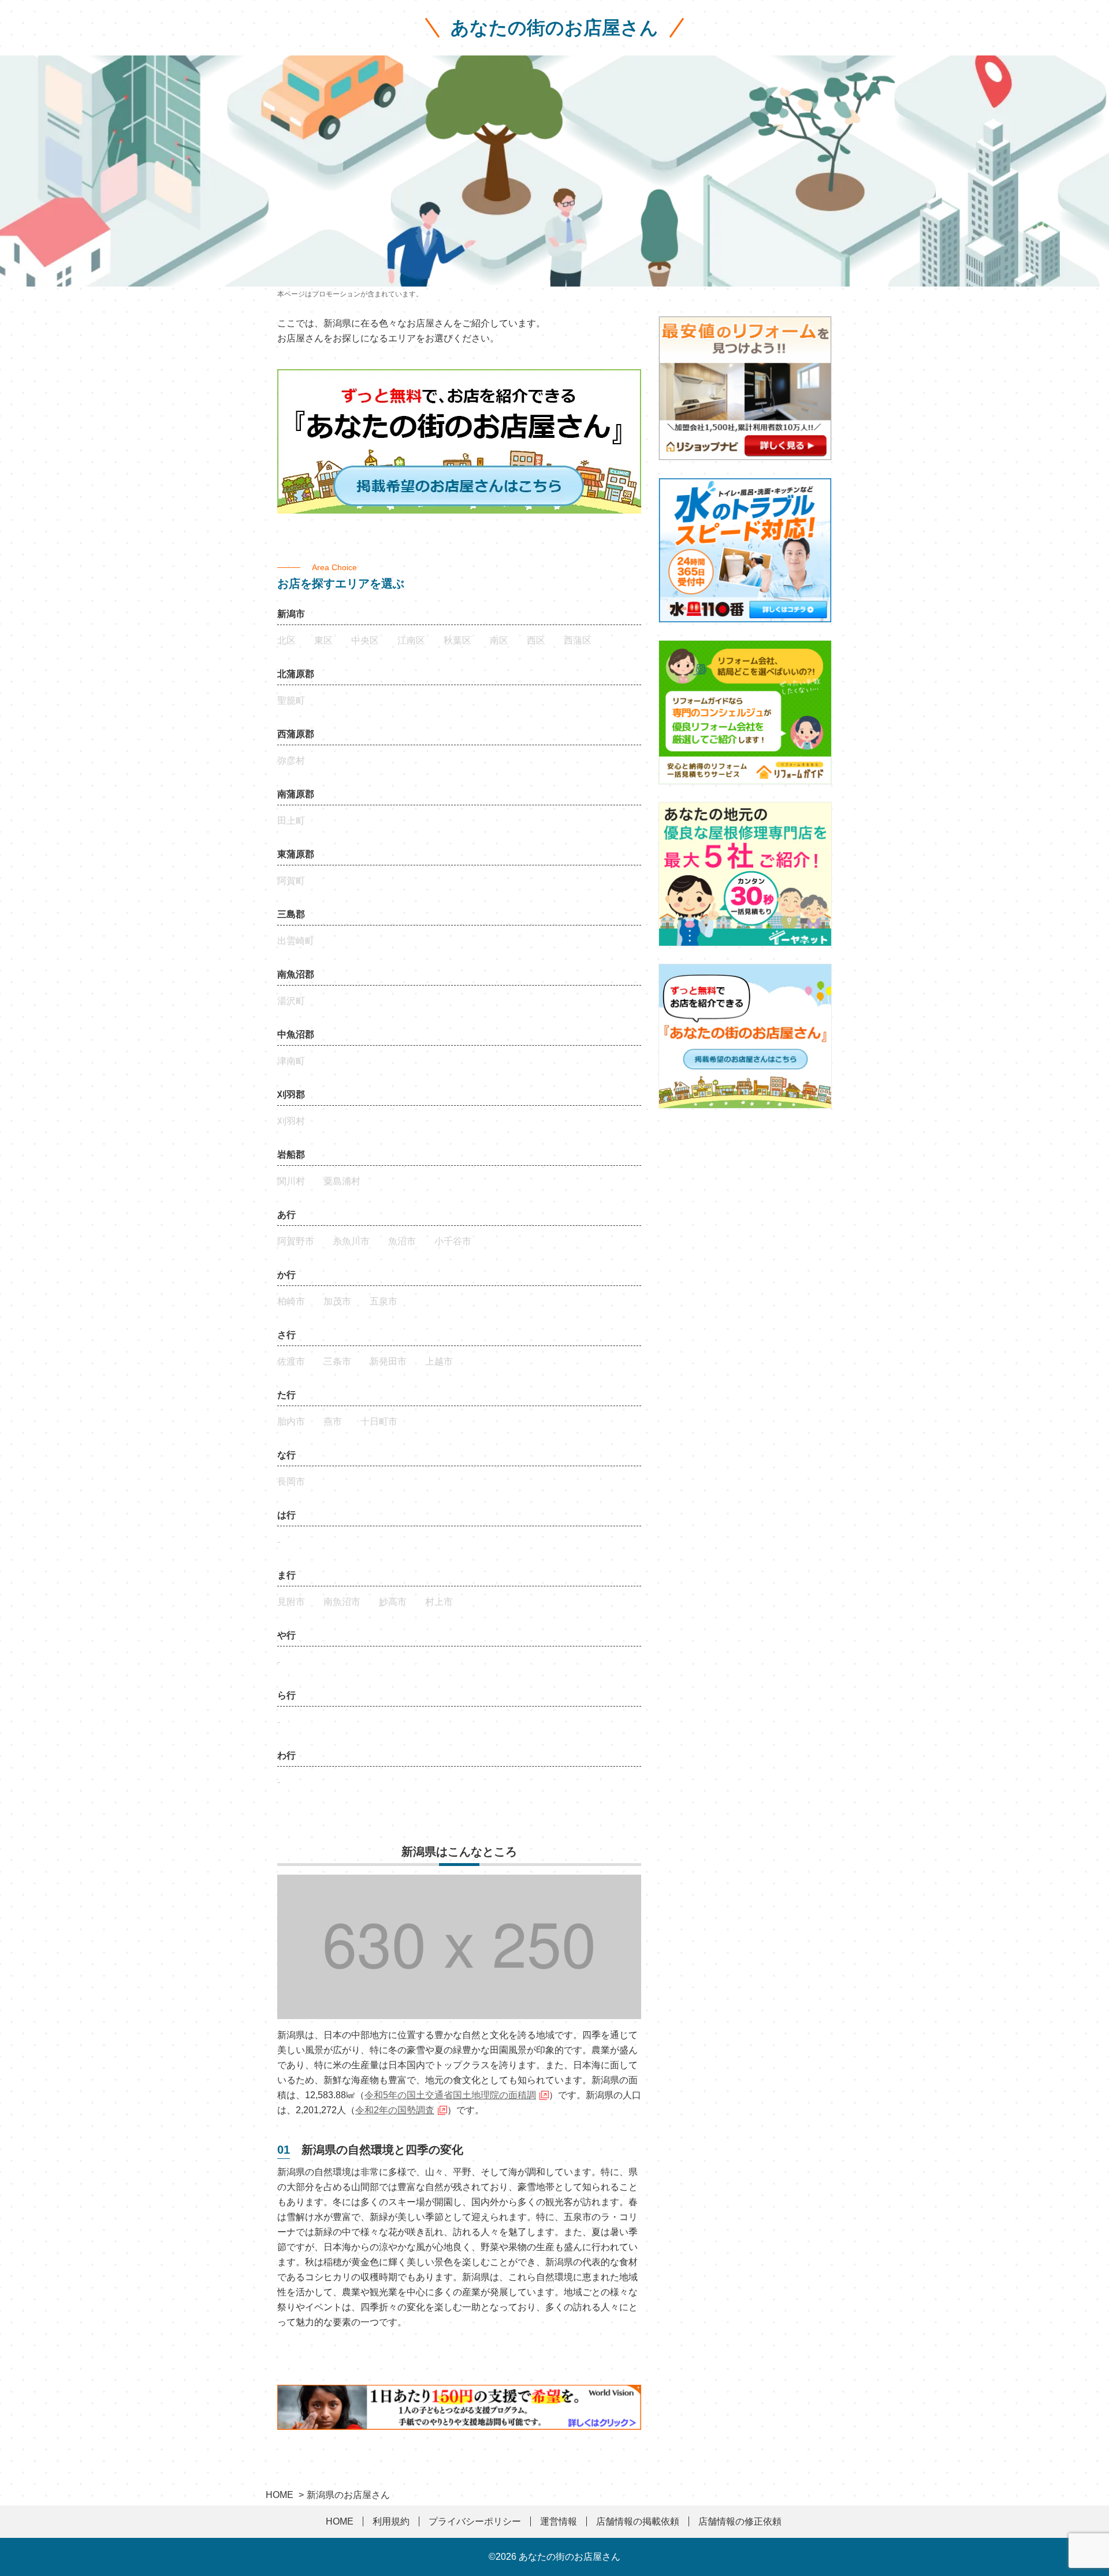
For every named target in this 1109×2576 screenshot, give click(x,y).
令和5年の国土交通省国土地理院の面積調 (450, 2095)
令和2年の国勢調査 (395, 2110)
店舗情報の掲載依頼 (638, 2521)
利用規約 (391, 2521)
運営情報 (559, 2521)
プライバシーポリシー (475, 2521)
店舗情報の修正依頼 (740, 2521)
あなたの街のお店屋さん (554, 28)
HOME (340, 2521)
